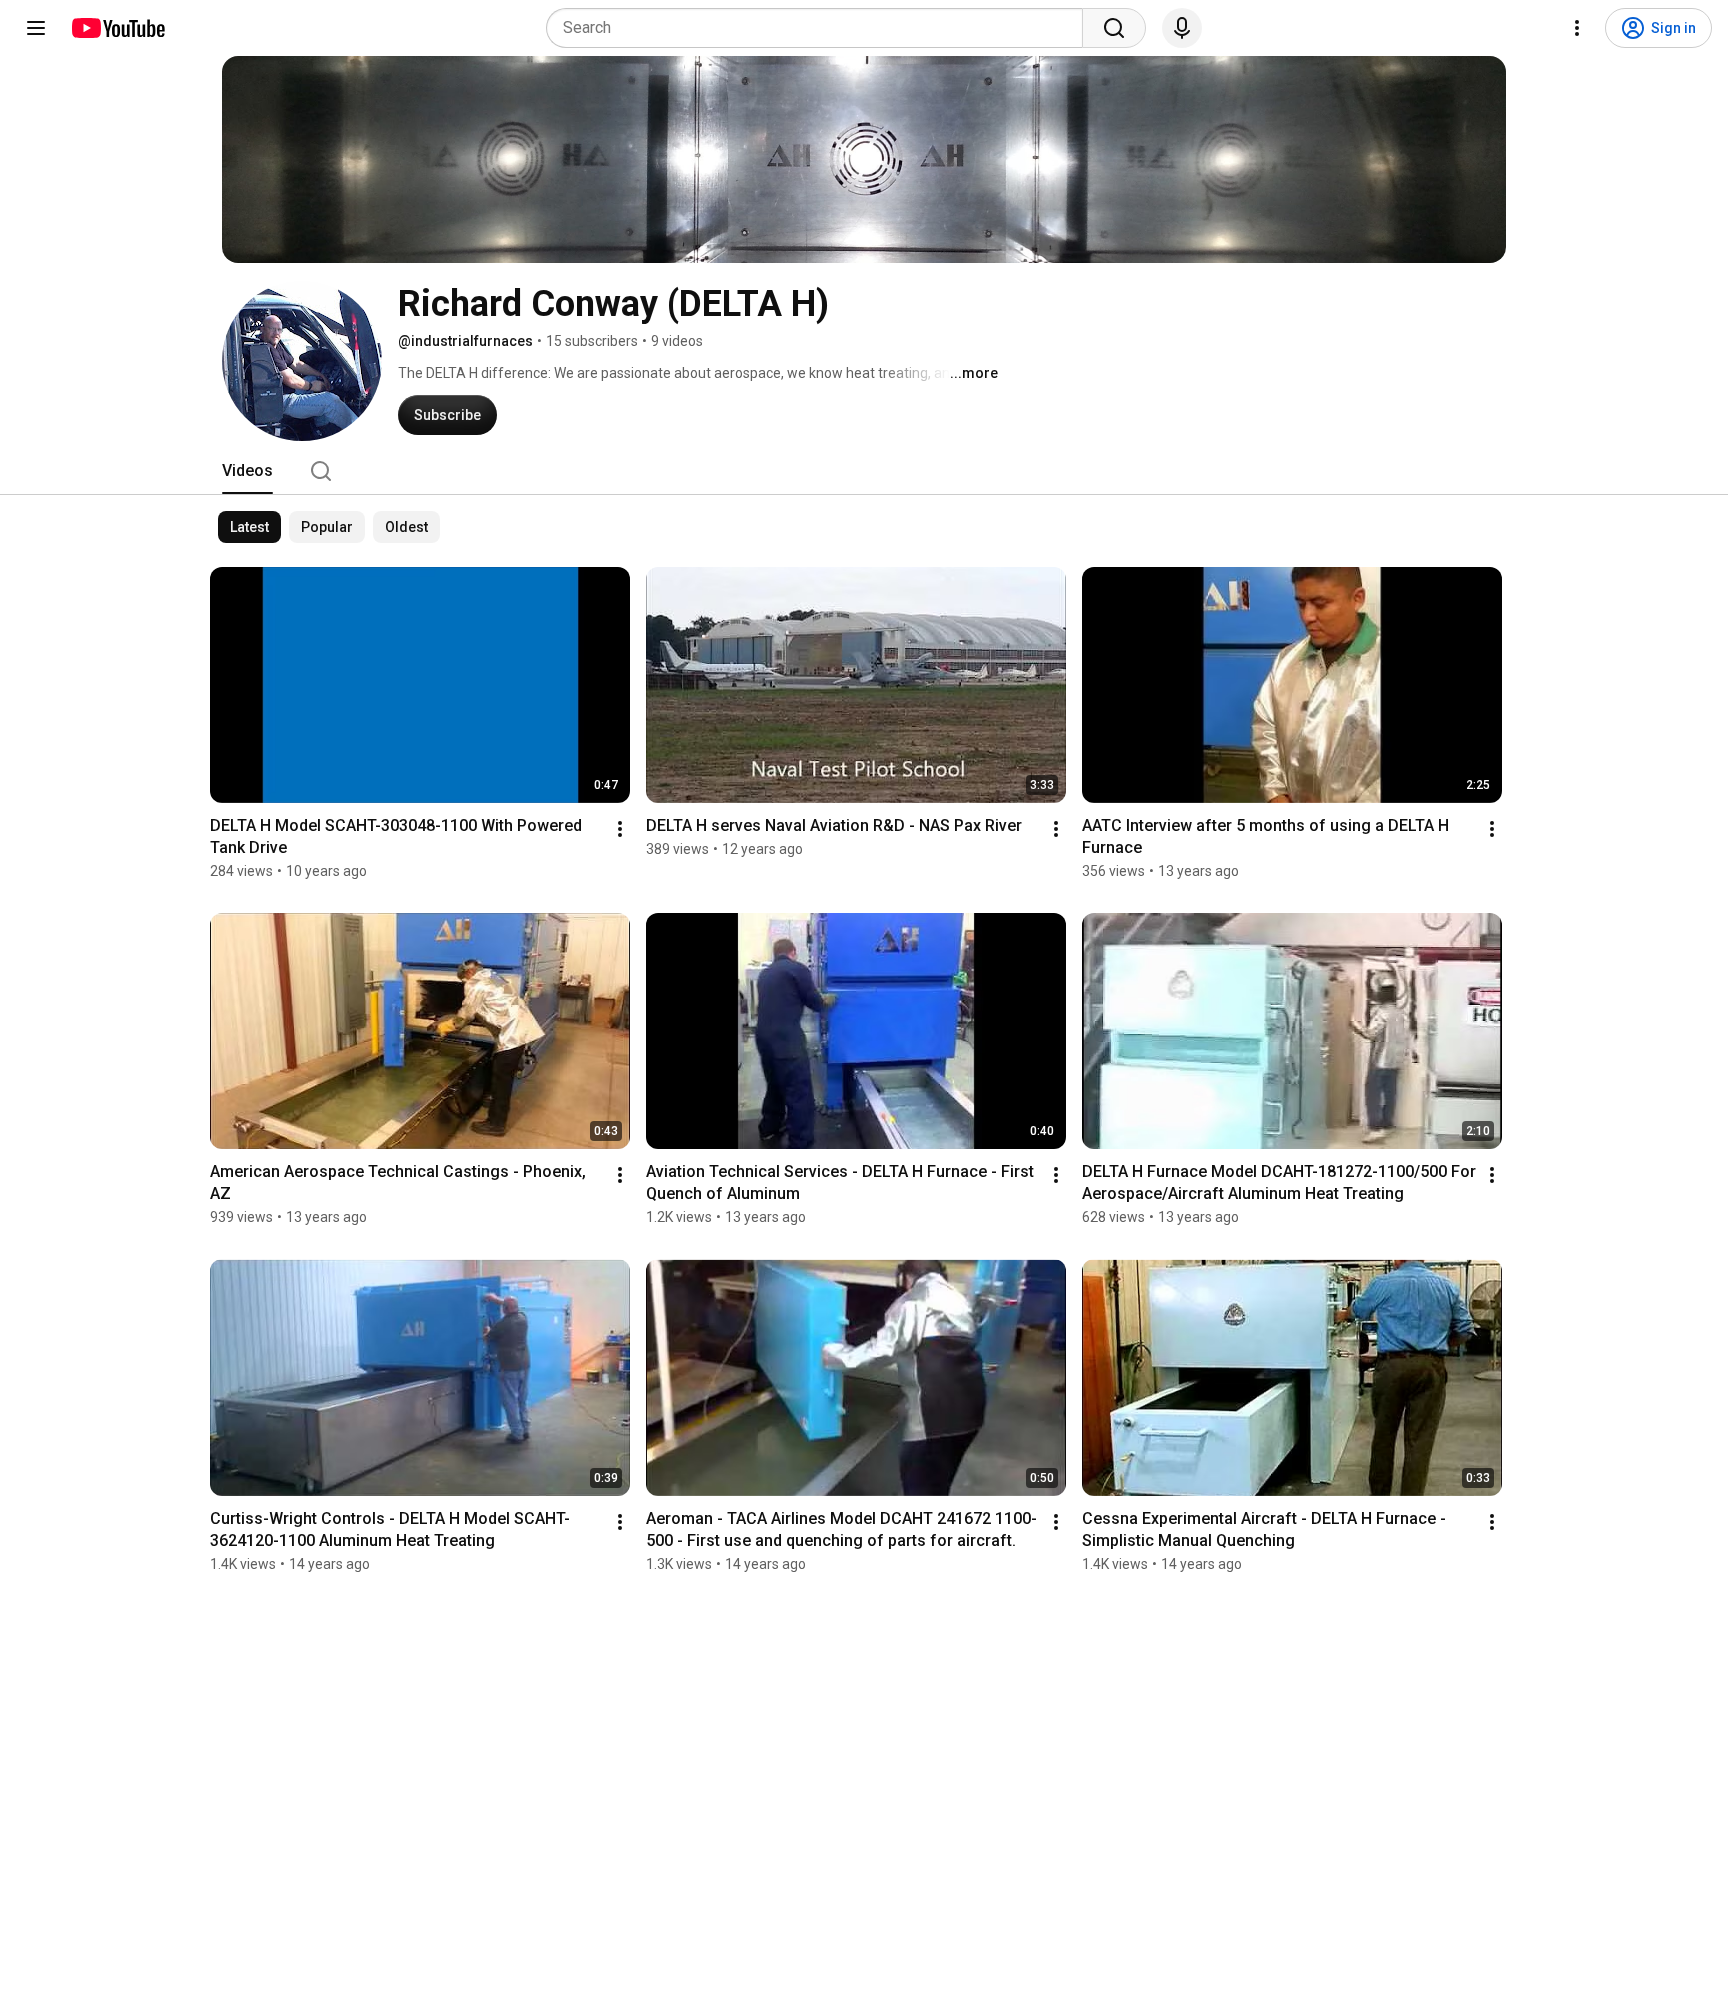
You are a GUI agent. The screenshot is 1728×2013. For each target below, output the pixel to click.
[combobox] (820, 28)
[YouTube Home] (117, 28)
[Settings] (1577, 28)
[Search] (1114, 28)
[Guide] (36, 28)
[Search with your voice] (1182, 28)
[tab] (247, 471)
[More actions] (620, 829)
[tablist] (864, 471)
